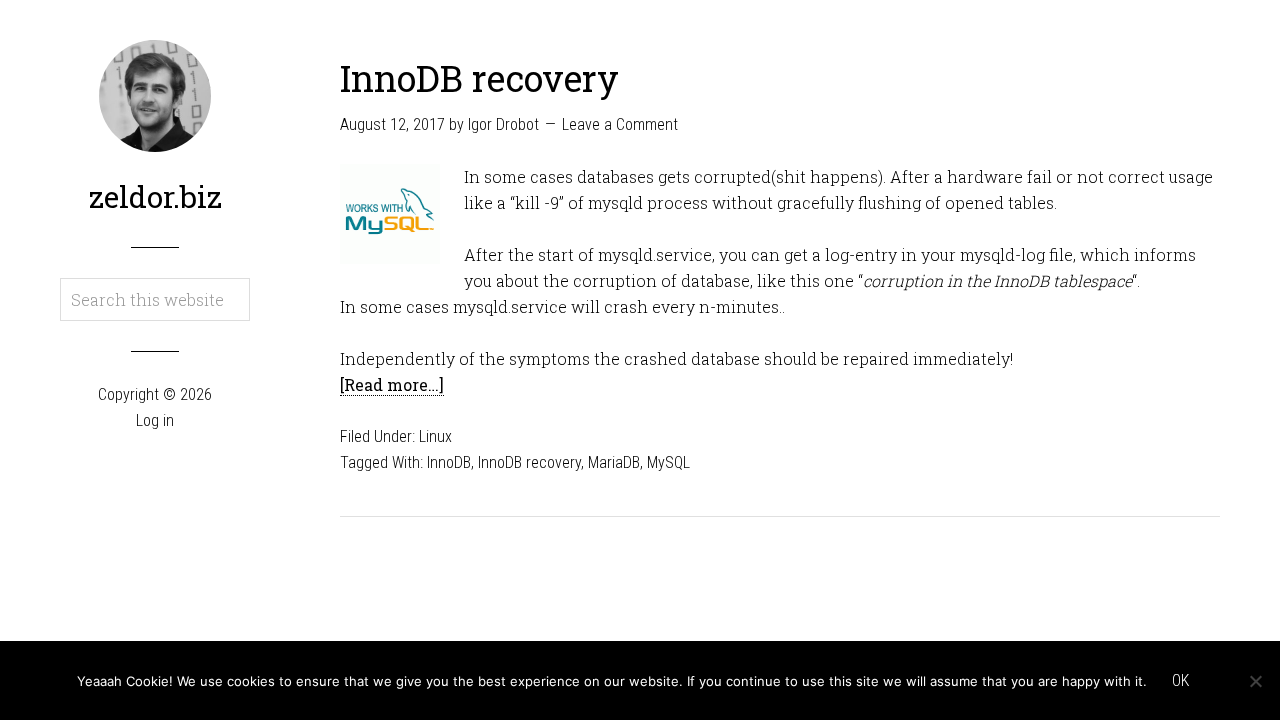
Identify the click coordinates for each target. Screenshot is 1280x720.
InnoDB (449, 462)
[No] (1255, 681)
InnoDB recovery (479, 78)
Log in (155, 420)
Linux (435, 436)
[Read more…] (392, 384)
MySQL (668, 462)
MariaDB (614, 462)
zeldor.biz (155, 196)
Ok (1180, 680)
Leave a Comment (620, 124)
